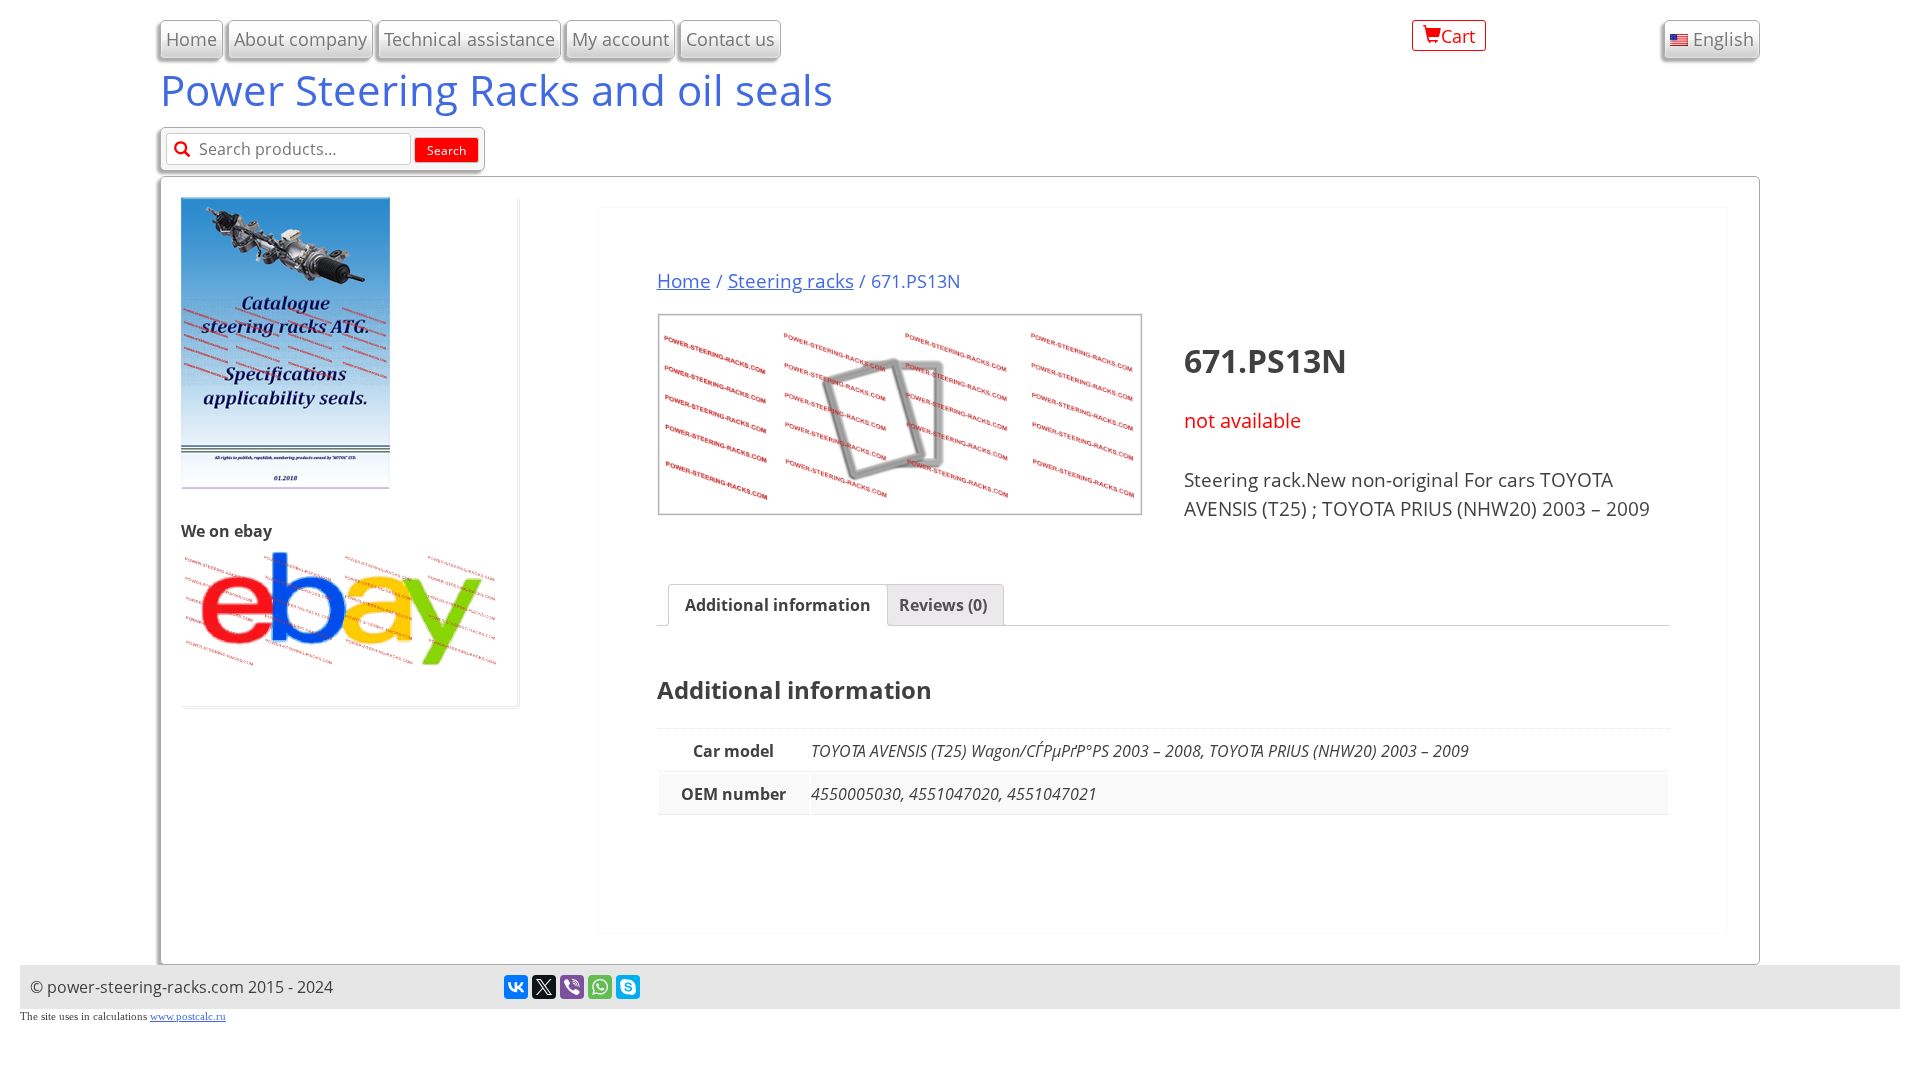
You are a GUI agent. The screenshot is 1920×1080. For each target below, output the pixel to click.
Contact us (730, 39)
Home (191, 39)
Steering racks (791, 280)
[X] (544, 987)
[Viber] (572, 987)
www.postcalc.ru (188, 1016)
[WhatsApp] (600, 987)
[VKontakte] (516, 987)
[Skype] (628, 987)
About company (300, 39)
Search (446, 150)
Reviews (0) (943, 605)
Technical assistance (469, 39)
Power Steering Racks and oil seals (496, 89)
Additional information (778, 605)
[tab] (778, 605)
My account (620, 39)
